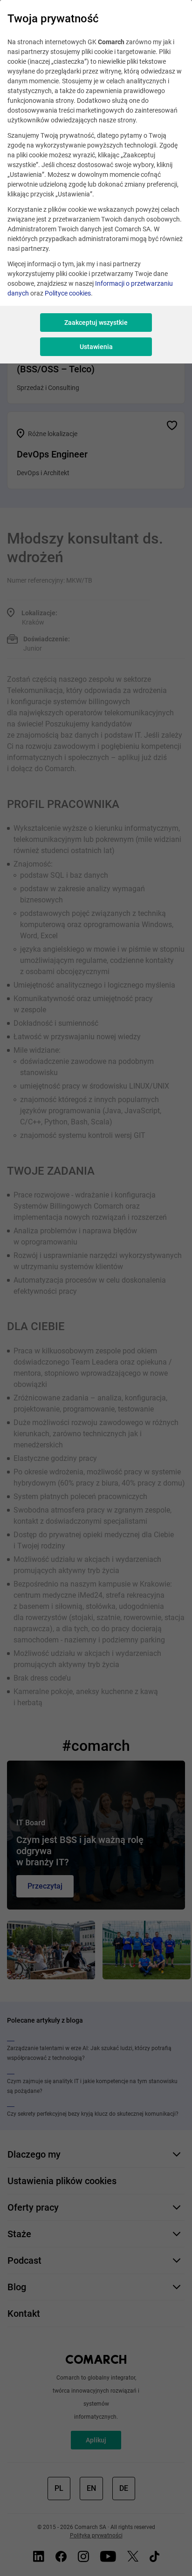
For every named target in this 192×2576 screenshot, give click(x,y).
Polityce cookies (68, 293)
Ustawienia (96, 347)
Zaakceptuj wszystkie (96, 323)
